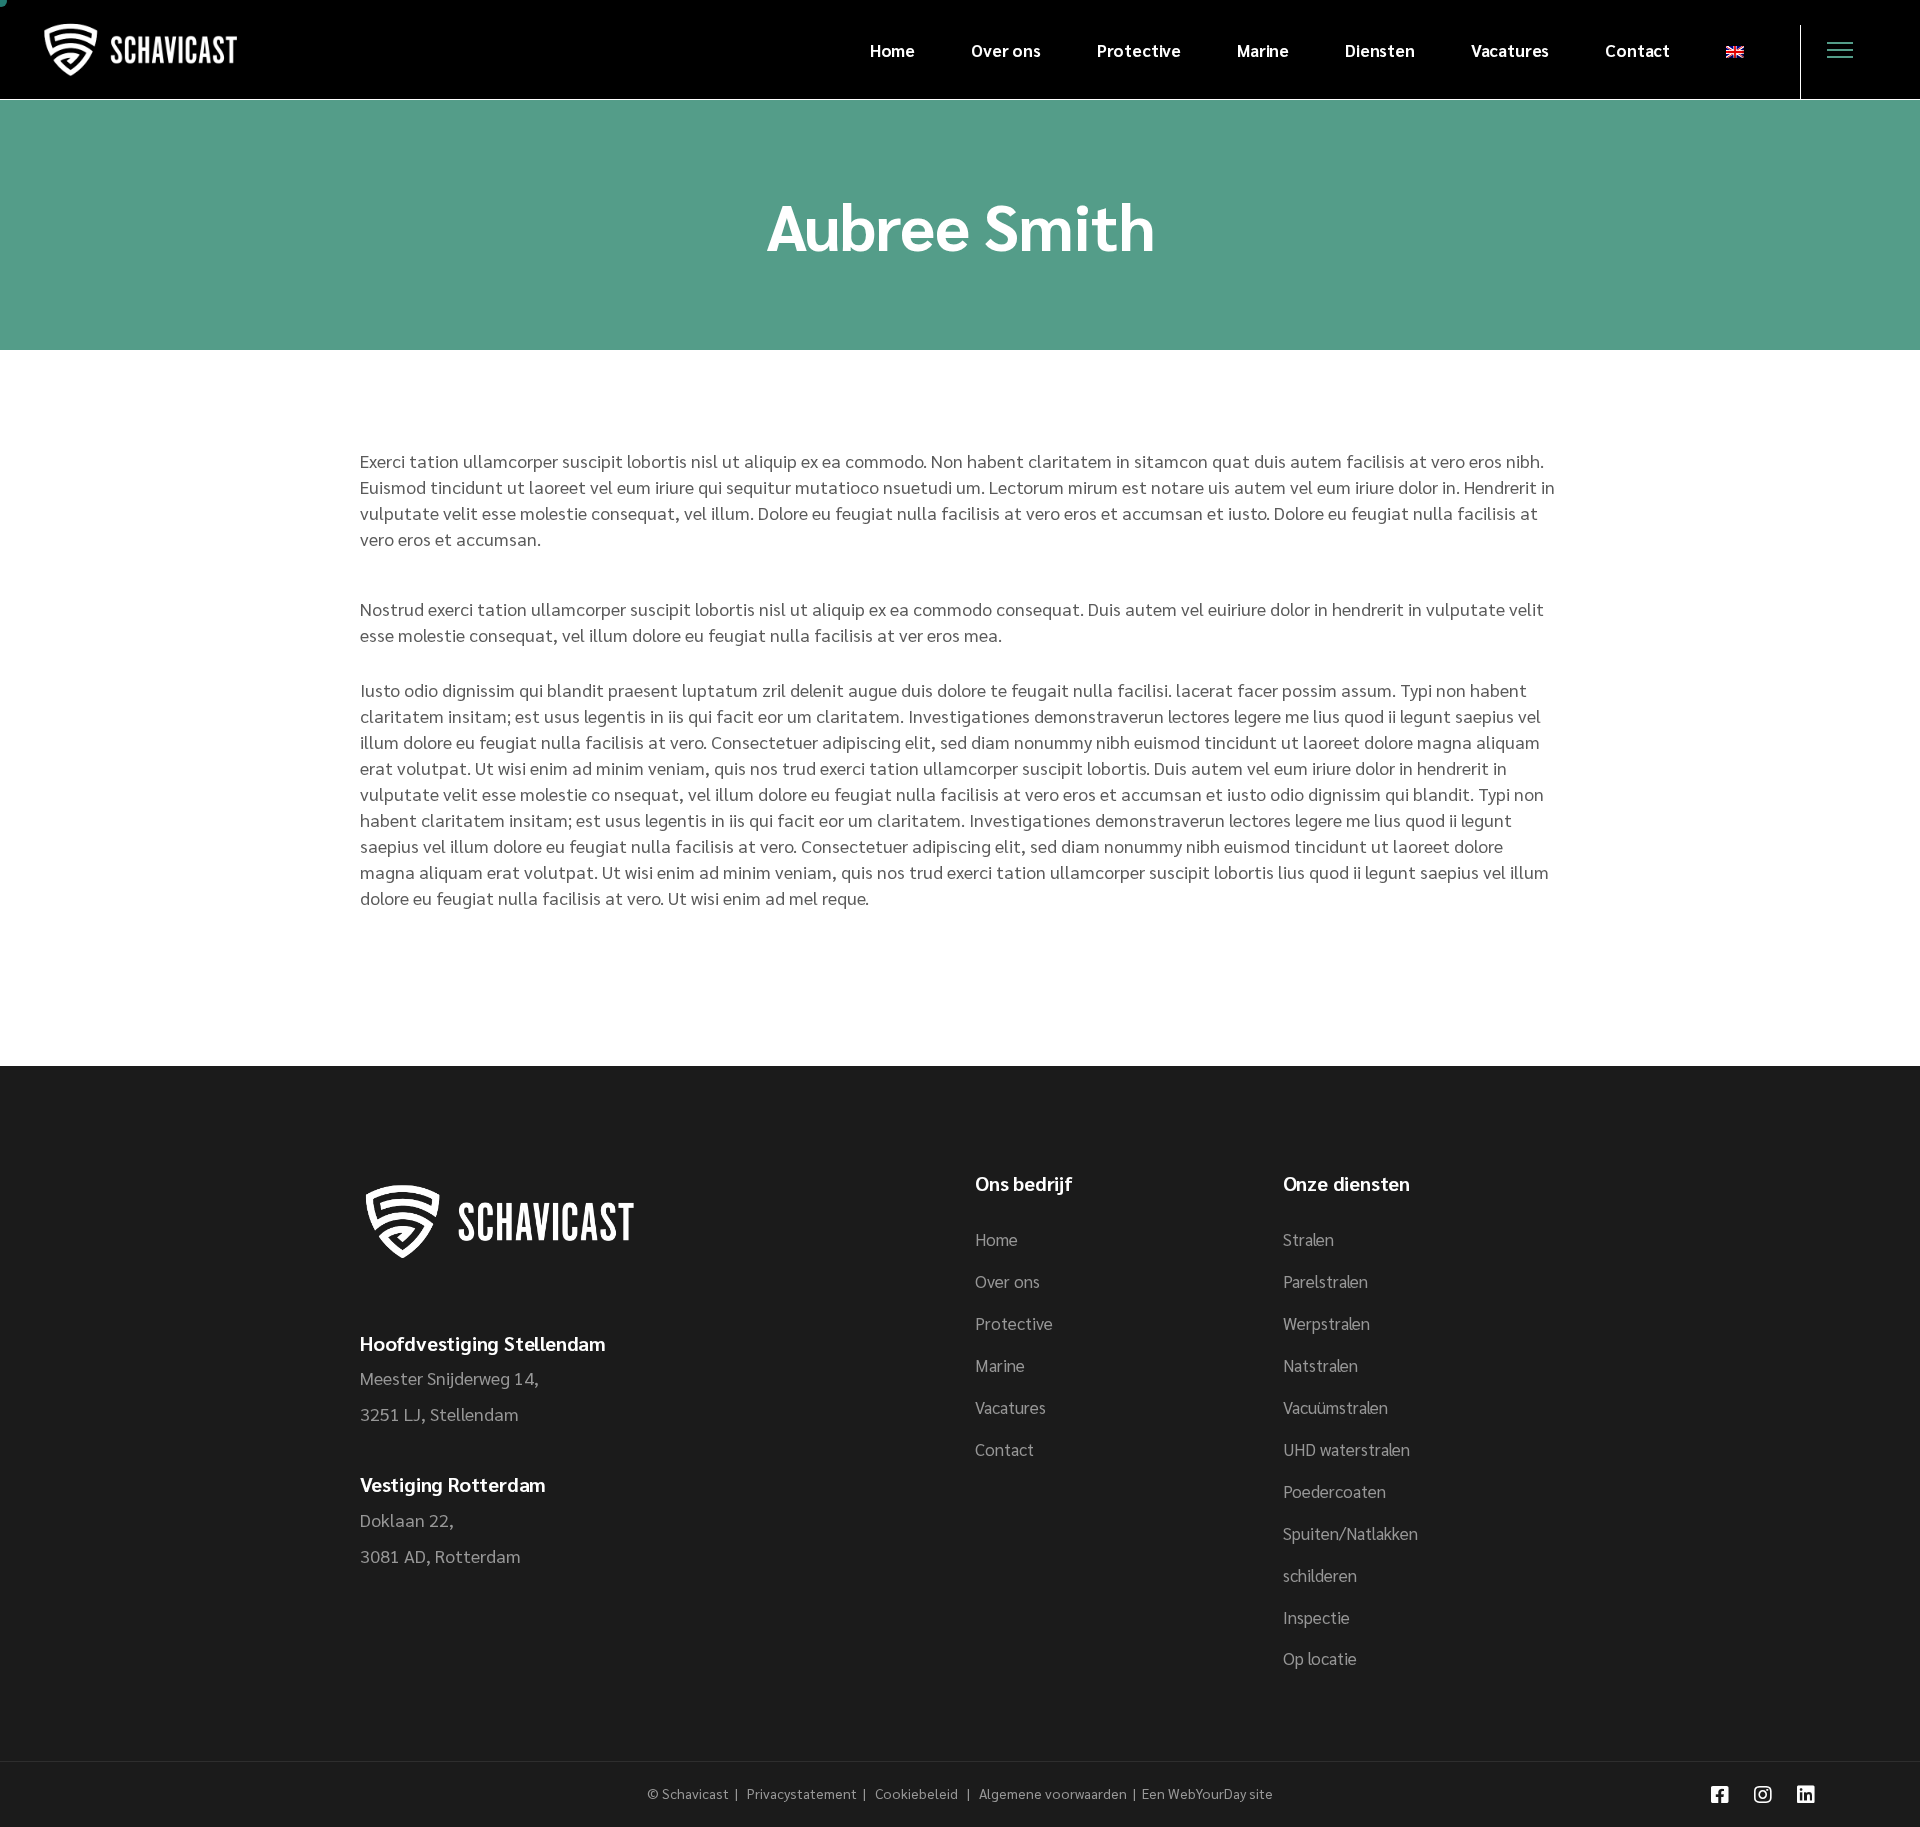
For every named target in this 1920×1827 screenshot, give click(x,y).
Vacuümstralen (1335, 1407)
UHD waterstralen (1346, 1449)
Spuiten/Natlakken (1350, 1533)
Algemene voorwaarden (1053, 1793)
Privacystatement (803, 1793)
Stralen (1308, 1239)
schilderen (1320, 1575)
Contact (1004, 1449)
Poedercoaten (1334, 1491)
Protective (1014, 1323)
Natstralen (1320, 1365)
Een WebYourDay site (1207, 1793)
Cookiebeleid (918, 1793)
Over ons (1007, 1281)
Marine (1000, 1365)
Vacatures (1010, 1407)
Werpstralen (1326, 1323)
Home (996, 1239)
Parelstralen (1325, 1281)
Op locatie (1320, 1658)
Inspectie (1316, 1617)
